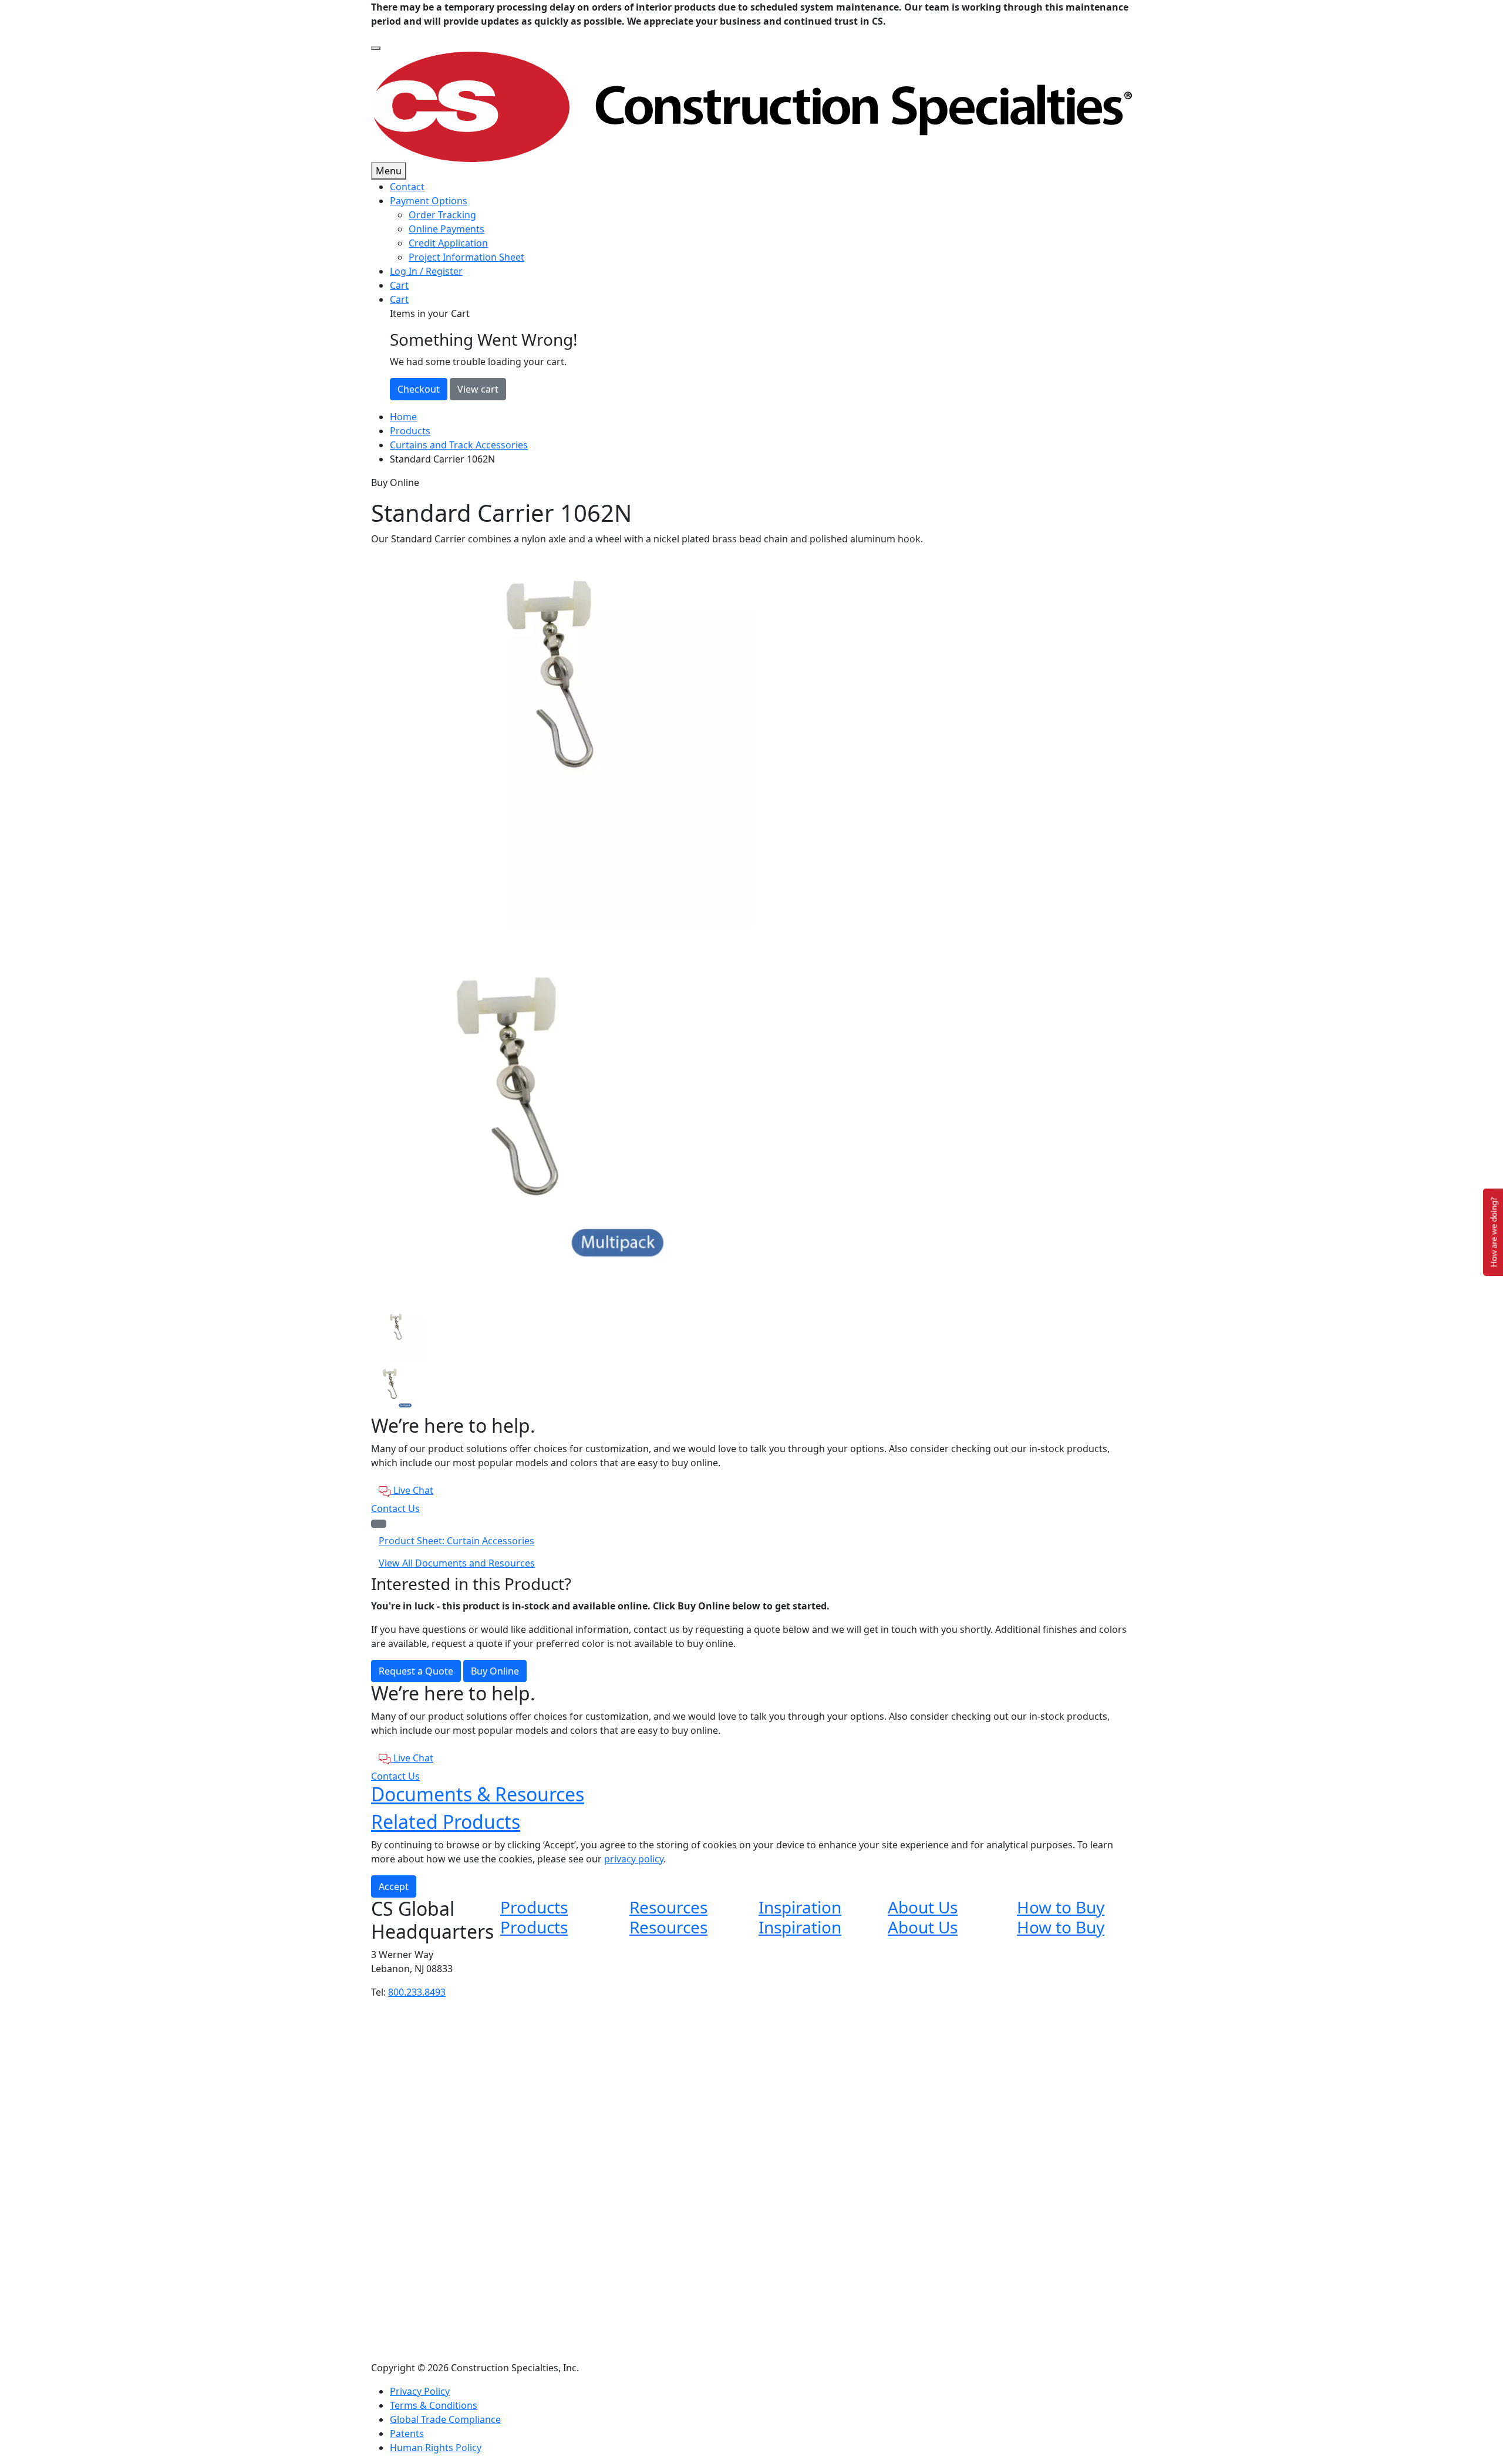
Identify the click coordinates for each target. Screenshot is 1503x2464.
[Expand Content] (379, 1524)
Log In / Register (426, 271)
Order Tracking (442, 215)
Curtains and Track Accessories (459, 445)
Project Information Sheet (466, 257)
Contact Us (395, 1508)
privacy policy (634, 1859)
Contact (407, 187)
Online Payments (446, 229)
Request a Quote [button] (416, 1671)
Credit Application (448, 243)
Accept (394, 1886)
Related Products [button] (446, 1822)
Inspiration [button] (800, 1907)
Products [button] (534, 1907)
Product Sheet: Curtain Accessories (456, 1541)
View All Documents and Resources (457, 1563)
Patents (407, 2433)
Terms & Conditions (434, 2405)
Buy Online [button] (495, 1671)
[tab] (751, 1335)
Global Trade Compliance (445, 2419)
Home (403, 417)
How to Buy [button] (1061, 1907)
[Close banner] (376, 48)
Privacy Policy (420, 2391)
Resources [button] (668, 1907)
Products (410, 431)
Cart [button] (399, 299)
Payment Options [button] (429, 201)
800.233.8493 (417, 1992)
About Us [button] (923, 1907)
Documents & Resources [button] (478, 1794)
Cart (399, 285)
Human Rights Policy (436, 2448)
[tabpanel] (751, 737)
